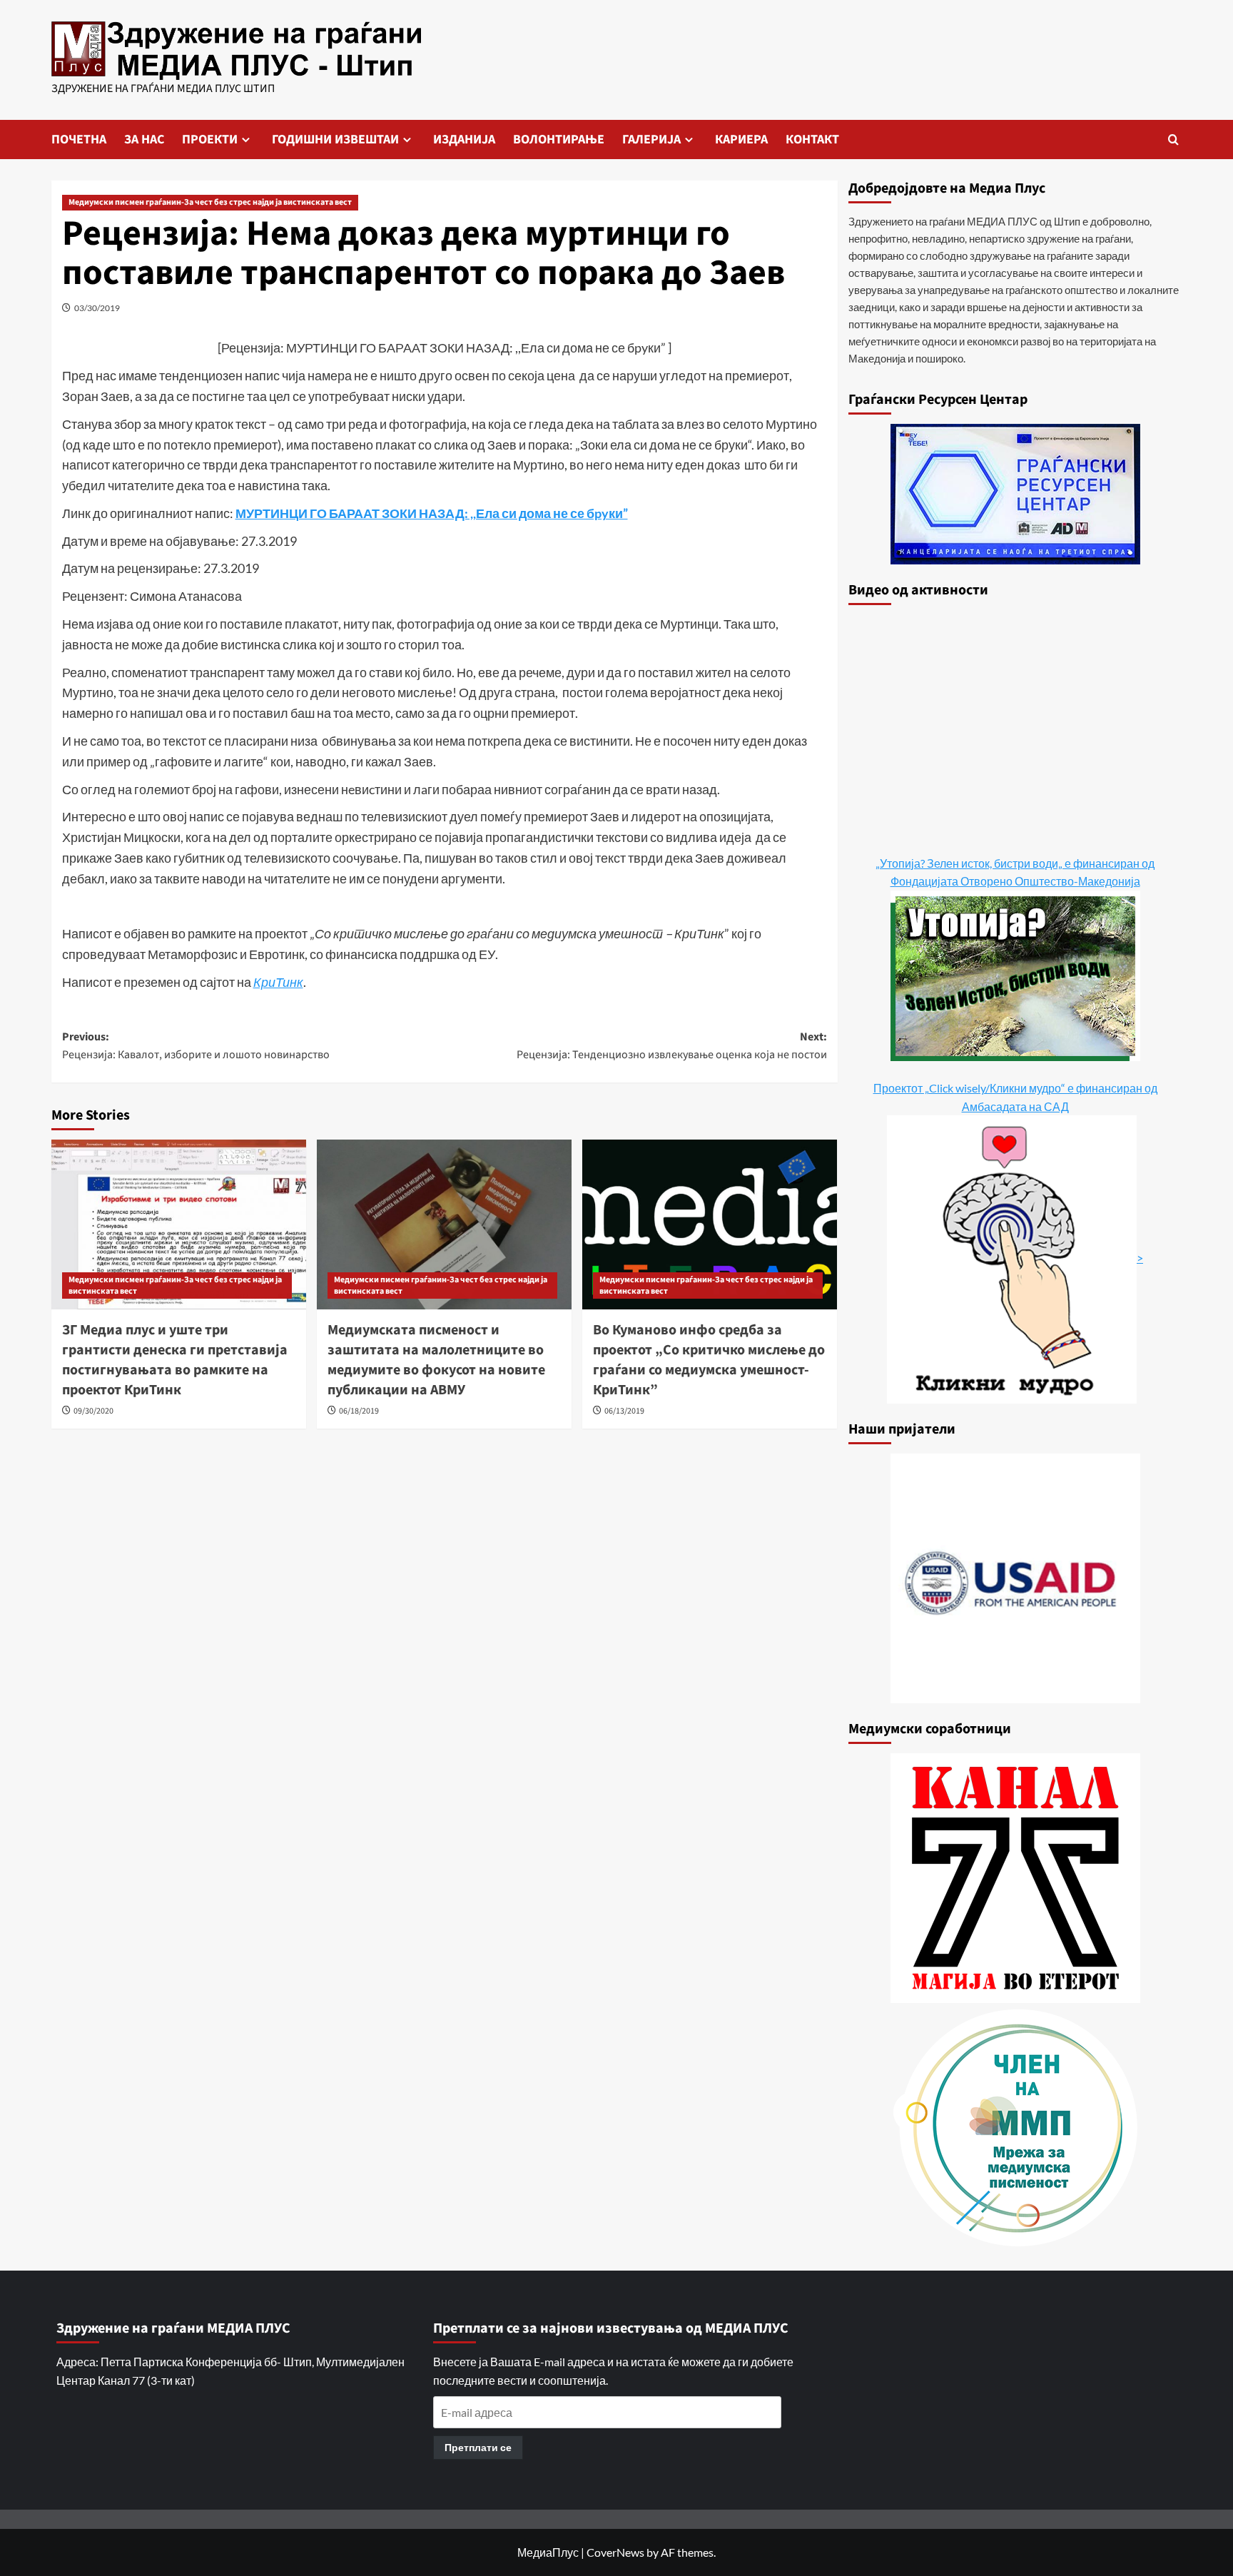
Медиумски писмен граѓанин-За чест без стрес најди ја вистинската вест (210, 202)
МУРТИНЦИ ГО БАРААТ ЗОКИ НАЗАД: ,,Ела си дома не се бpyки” (432, 513)
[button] (1173, 140)
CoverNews (615, 2552)
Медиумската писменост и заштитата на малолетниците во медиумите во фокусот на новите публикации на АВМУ (436, 1360)
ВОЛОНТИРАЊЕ (559, 140)
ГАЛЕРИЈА (651, 140)
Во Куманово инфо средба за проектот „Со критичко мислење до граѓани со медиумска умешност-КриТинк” (709, 1360)
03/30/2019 (97, 308)
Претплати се (478, 2447)
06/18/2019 (359, 1411)
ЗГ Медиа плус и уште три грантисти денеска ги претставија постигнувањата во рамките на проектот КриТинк (175, 1360)
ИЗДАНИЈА (464, 140)
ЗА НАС (144, 140)
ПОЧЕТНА (79, 140)
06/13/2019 (624, 1411)
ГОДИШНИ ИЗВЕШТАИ (335, 140)
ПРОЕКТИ (210, 140)
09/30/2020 (93, 1411)
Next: (672, 1046)
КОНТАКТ (812, 140)
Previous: (196, 1046)
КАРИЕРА (741, 140)
